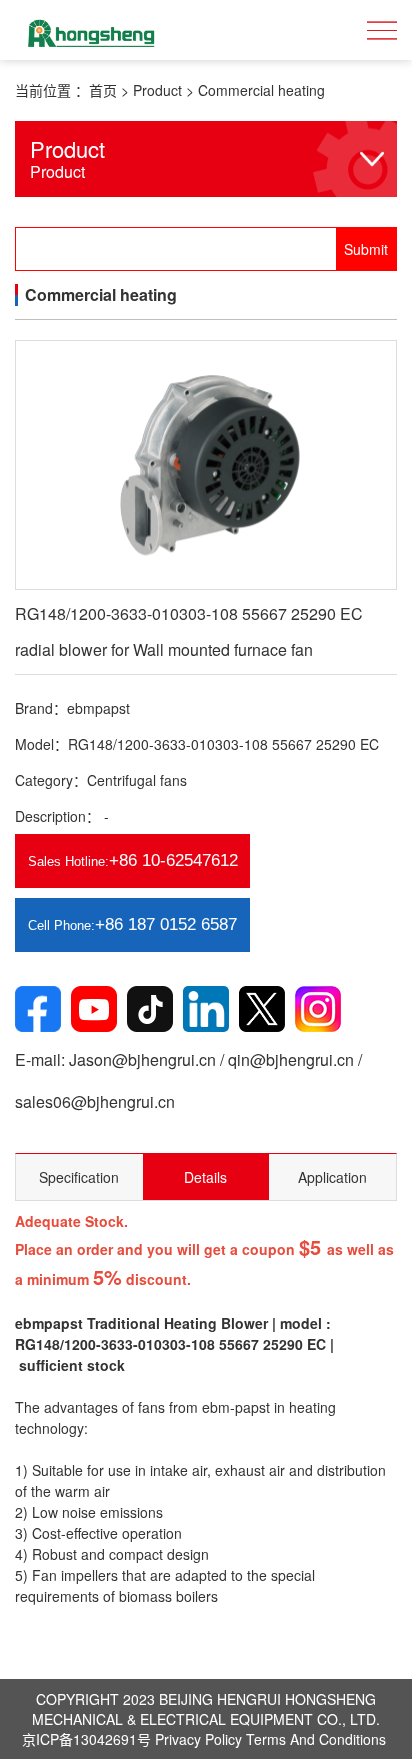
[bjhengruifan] (90, 30)
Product (157, 90)
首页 (103, 90)
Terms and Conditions (316, 1739)
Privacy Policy (198, 1739)
